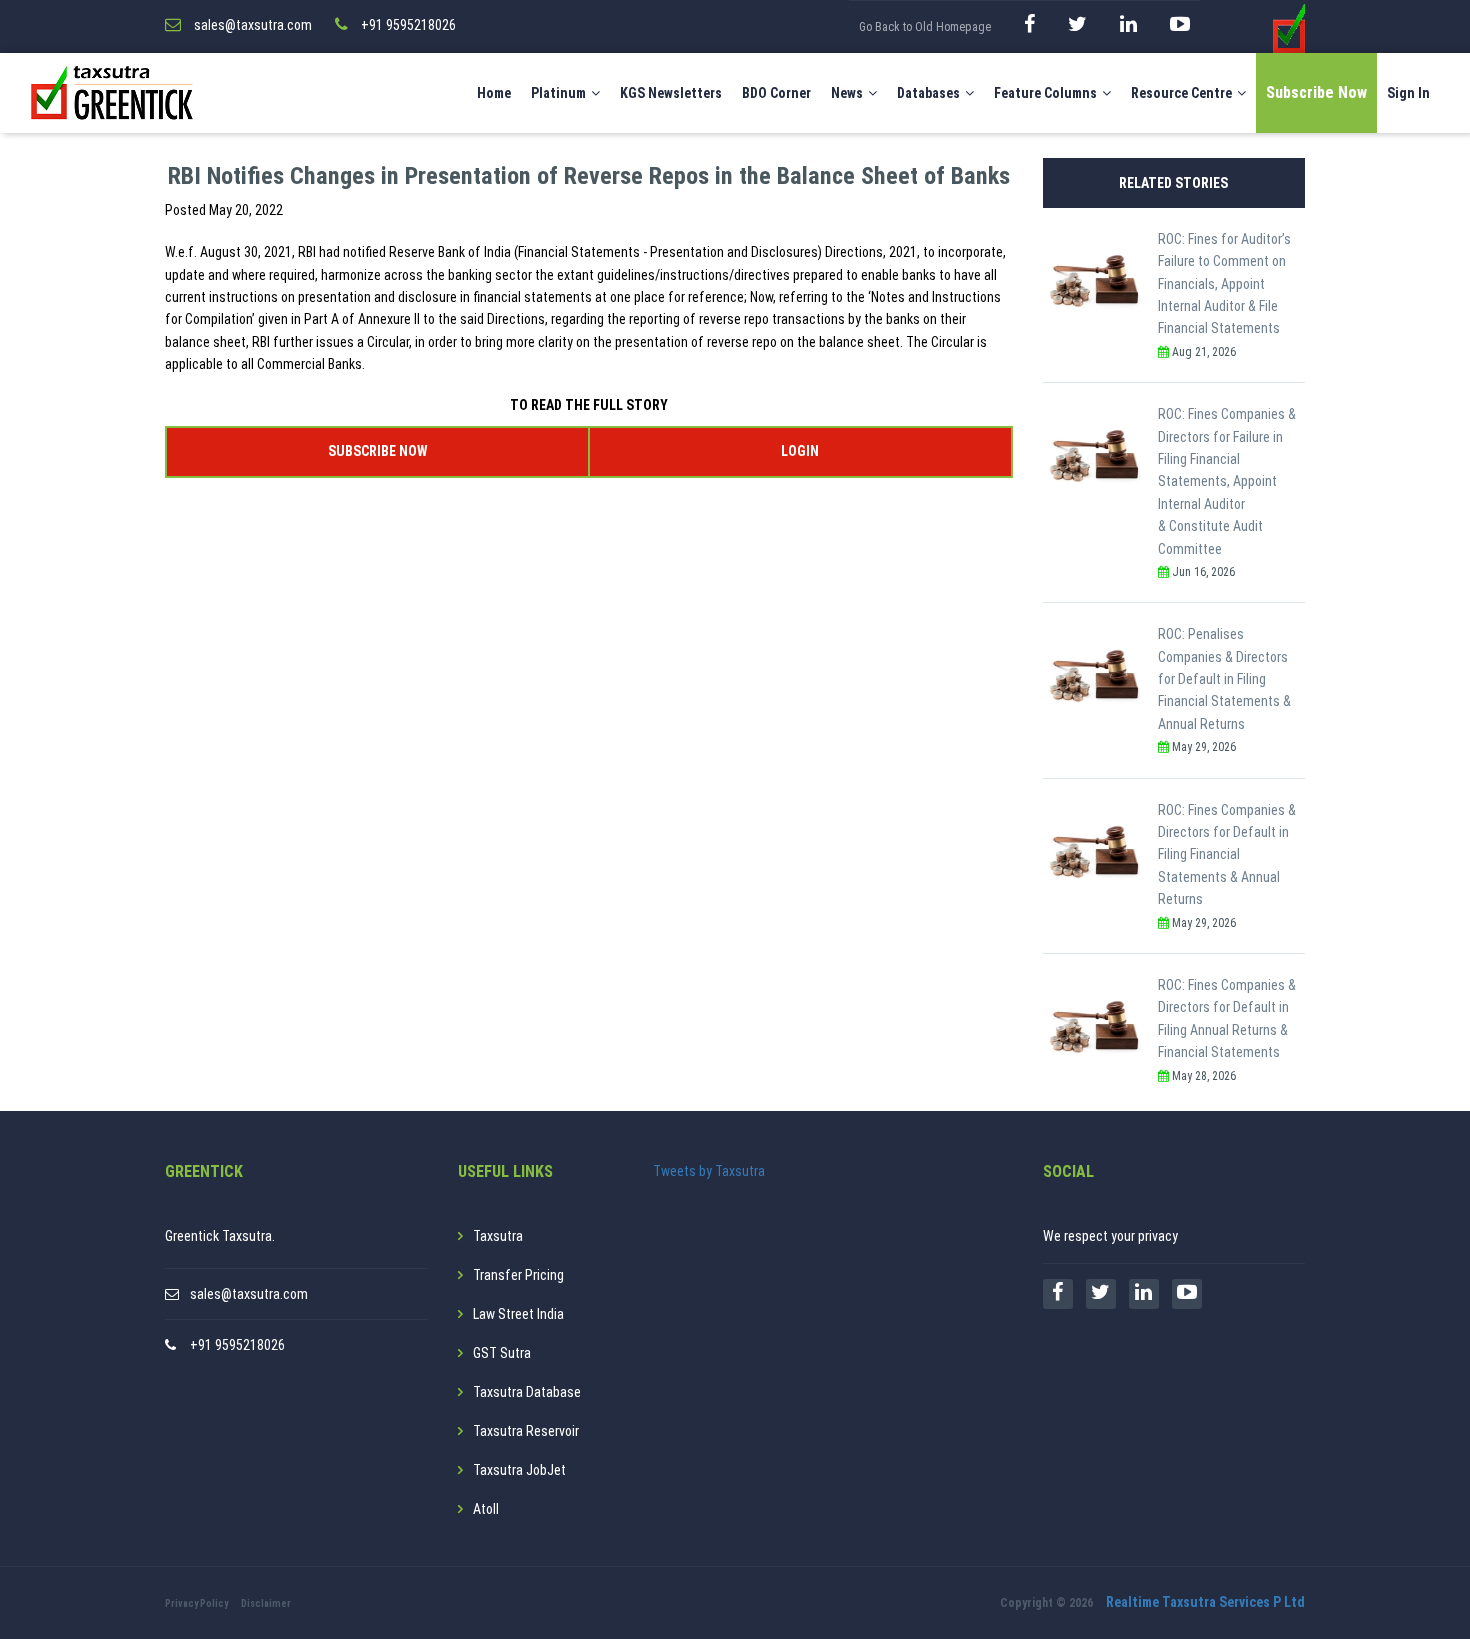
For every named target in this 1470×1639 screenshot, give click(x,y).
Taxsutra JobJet (519, 1470)
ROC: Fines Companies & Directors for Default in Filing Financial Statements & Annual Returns (1227, 855)
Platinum (558, 93)
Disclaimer (266, 1603)
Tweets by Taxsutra (709, 1171)
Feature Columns (1045, 93)
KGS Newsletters (671, 93)
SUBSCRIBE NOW (377, 451)
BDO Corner (776, 93)
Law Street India (518, 1314)
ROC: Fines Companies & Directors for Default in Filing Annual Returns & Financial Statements (1227, 1018)
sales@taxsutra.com (249, 1294)
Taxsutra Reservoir (526, 1431)
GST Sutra (502, 1353)
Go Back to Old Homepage (925, 27)
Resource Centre (1181, 93)
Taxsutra (498, 1236)
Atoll (486, 1509)
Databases (928, 93)
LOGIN (800, 451)
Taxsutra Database (527, 1392)
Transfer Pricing (518, 1275)
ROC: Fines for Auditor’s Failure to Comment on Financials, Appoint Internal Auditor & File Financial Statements (1224, 284)
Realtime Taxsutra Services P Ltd (1205, 1602)
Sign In (1408, 93)
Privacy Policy (196, 1603)
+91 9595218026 (237, 1345)
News (847, 93)
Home (494, 93)
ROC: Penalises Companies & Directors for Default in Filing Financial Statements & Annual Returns (1224, 679)
